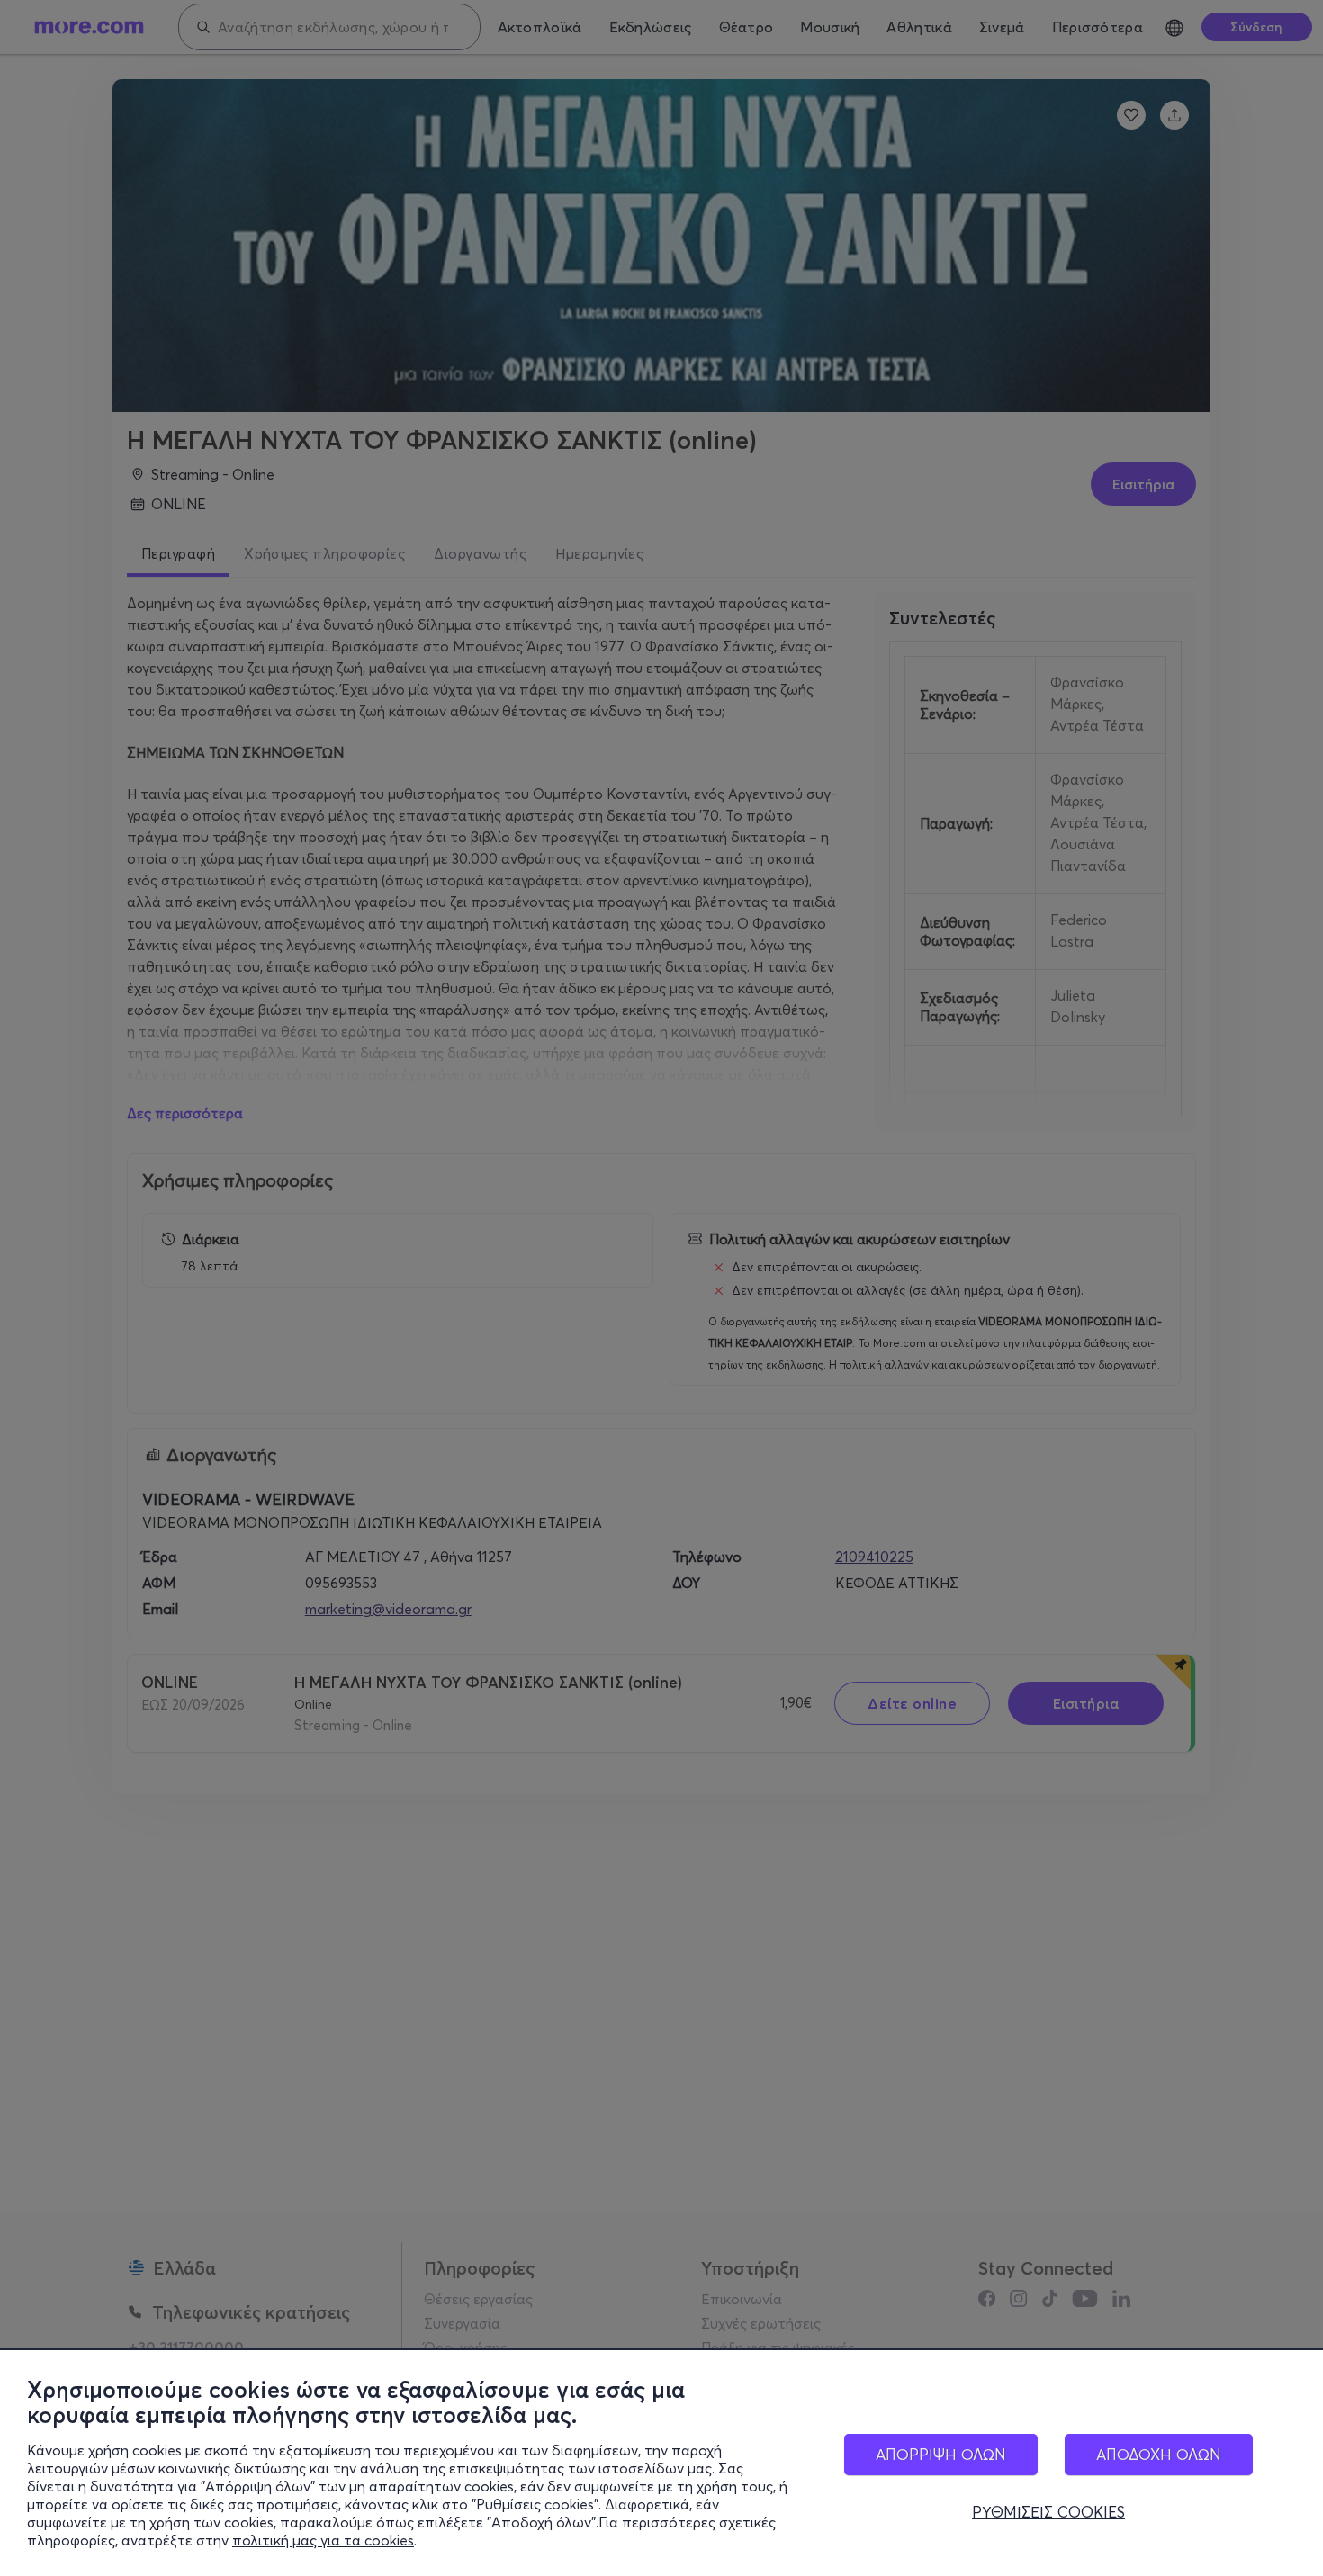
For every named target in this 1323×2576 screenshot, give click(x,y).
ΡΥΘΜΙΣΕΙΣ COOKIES (1048, 2512)
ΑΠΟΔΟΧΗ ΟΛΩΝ (1159, 2454)
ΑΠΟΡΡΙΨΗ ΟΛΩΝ (941, 2454)
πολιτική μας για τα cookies (323, 2540)
